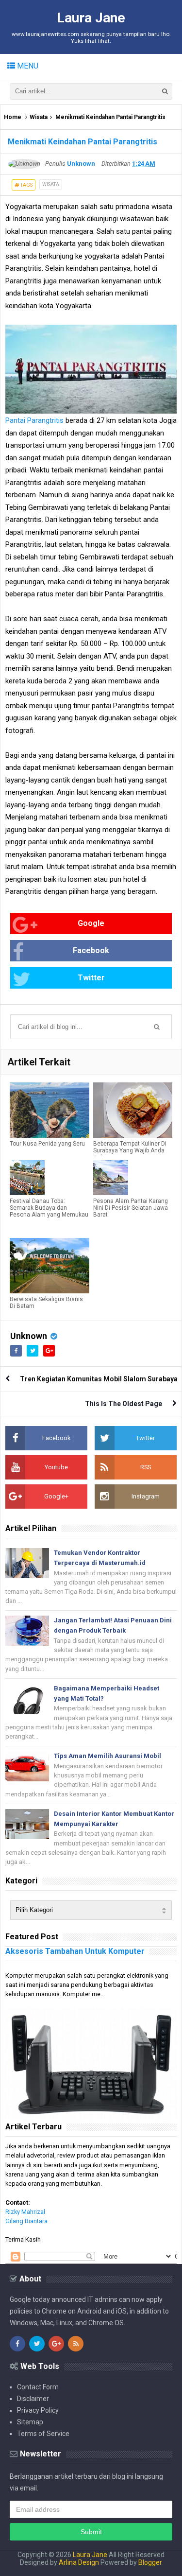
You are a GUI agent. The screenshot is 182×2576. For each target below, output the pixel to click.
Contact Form (38, 2387)
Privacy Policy (38, 2410)
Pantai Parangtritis (34, 420)
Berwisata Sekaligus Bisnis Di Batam (46, 1303)
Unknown (29, 1336)
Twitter (91, 978)
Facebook (91, 950)
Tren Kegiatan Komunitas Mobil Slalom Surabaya (99, 1379)
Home (13, 117)
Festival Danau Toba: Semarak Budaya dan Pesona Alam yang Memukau (49, 1208)
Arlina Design (79, 2562)
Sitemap (30, 2422)
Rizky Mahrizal (25, 2212)
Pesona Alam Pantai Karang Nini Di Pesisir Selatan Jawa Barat (131, 1208)
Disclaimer (33, 2399)
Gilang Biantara (26, 2221)
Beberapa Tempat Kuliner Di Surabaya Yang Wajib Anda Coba (130, 1150)
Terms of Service (43, 2434)
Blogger (150, 2562)
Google (91, 923)
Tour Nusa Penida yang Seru (47, 1144)
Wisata (39, 117)
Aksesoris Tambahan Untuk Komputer (75, 1951)
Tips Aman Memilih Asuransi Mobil (108, 1756)
